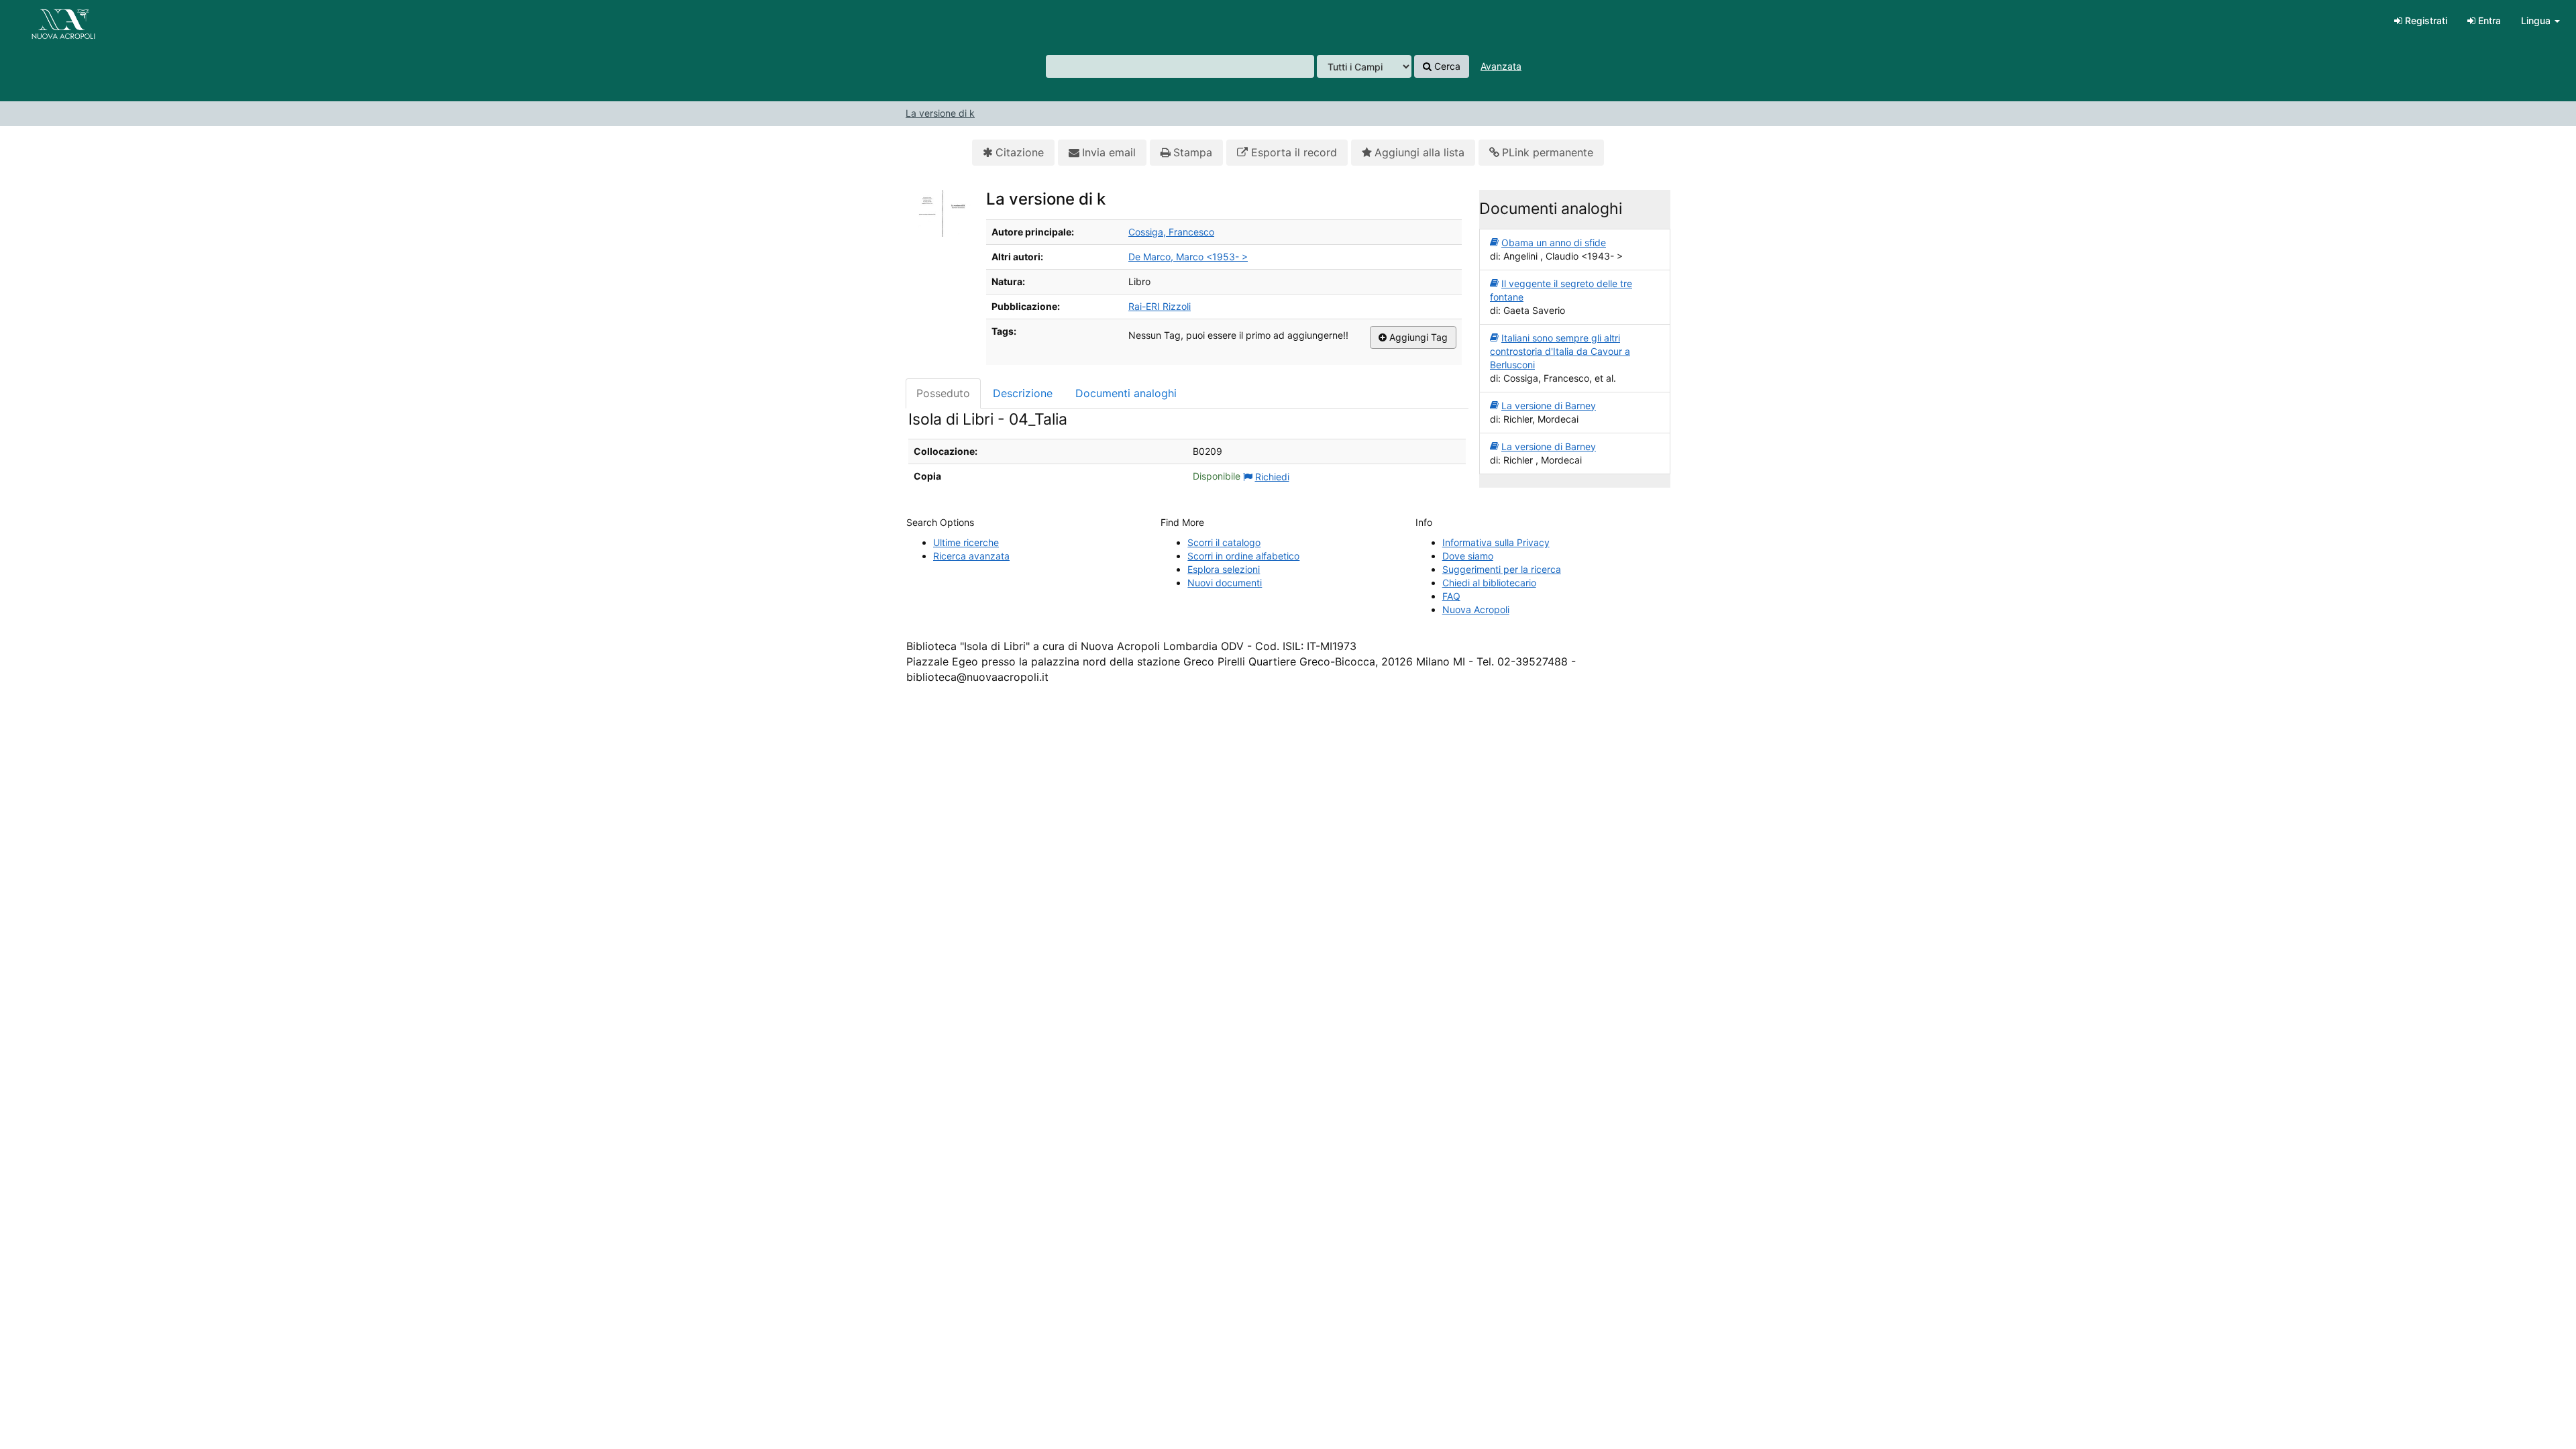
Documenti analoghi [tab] (1126, 393)
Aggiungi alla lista (1419, 152)
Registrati (2425, 20)
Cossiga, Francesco (1171, 232)
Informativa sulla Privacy (1496, 542)
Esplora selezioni (1224, 569)
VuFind (44, 21)
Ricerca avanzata (971, 556)
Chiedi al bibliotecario (1489, 583)
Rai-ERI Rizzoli (1160, 306)
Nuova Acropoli (1476, 609)
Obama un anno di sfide (1554, 243)
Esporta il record (1292, 152)
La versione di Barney (1549, 406)
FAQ (1451, 596)
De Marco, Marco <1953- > (1188, 257)
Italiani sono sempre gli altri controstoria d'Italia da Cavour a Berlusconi (1560, 351)
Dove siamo (1468, 556)
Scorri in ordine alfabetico (1243, 556)
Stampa (1193, 152)
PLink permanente (1548, 152)
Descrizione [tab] (1023, 393)
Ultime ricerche (966, 542)
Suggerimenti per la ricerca (1502, 569)
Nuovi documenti (1225, 583)
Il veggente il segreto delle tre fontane (1561, 290)
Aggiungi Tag (1417, 337)
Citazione (1020, 152)
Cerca (1446, 66)
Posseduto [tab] (943, 393)
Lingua (2537, 20)
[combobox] (1180, 66)
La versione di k (940, 113)
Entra (2488, 20)
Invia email (1109, 152)
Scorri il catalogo (1224, 542)
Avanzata (1501, 66)
